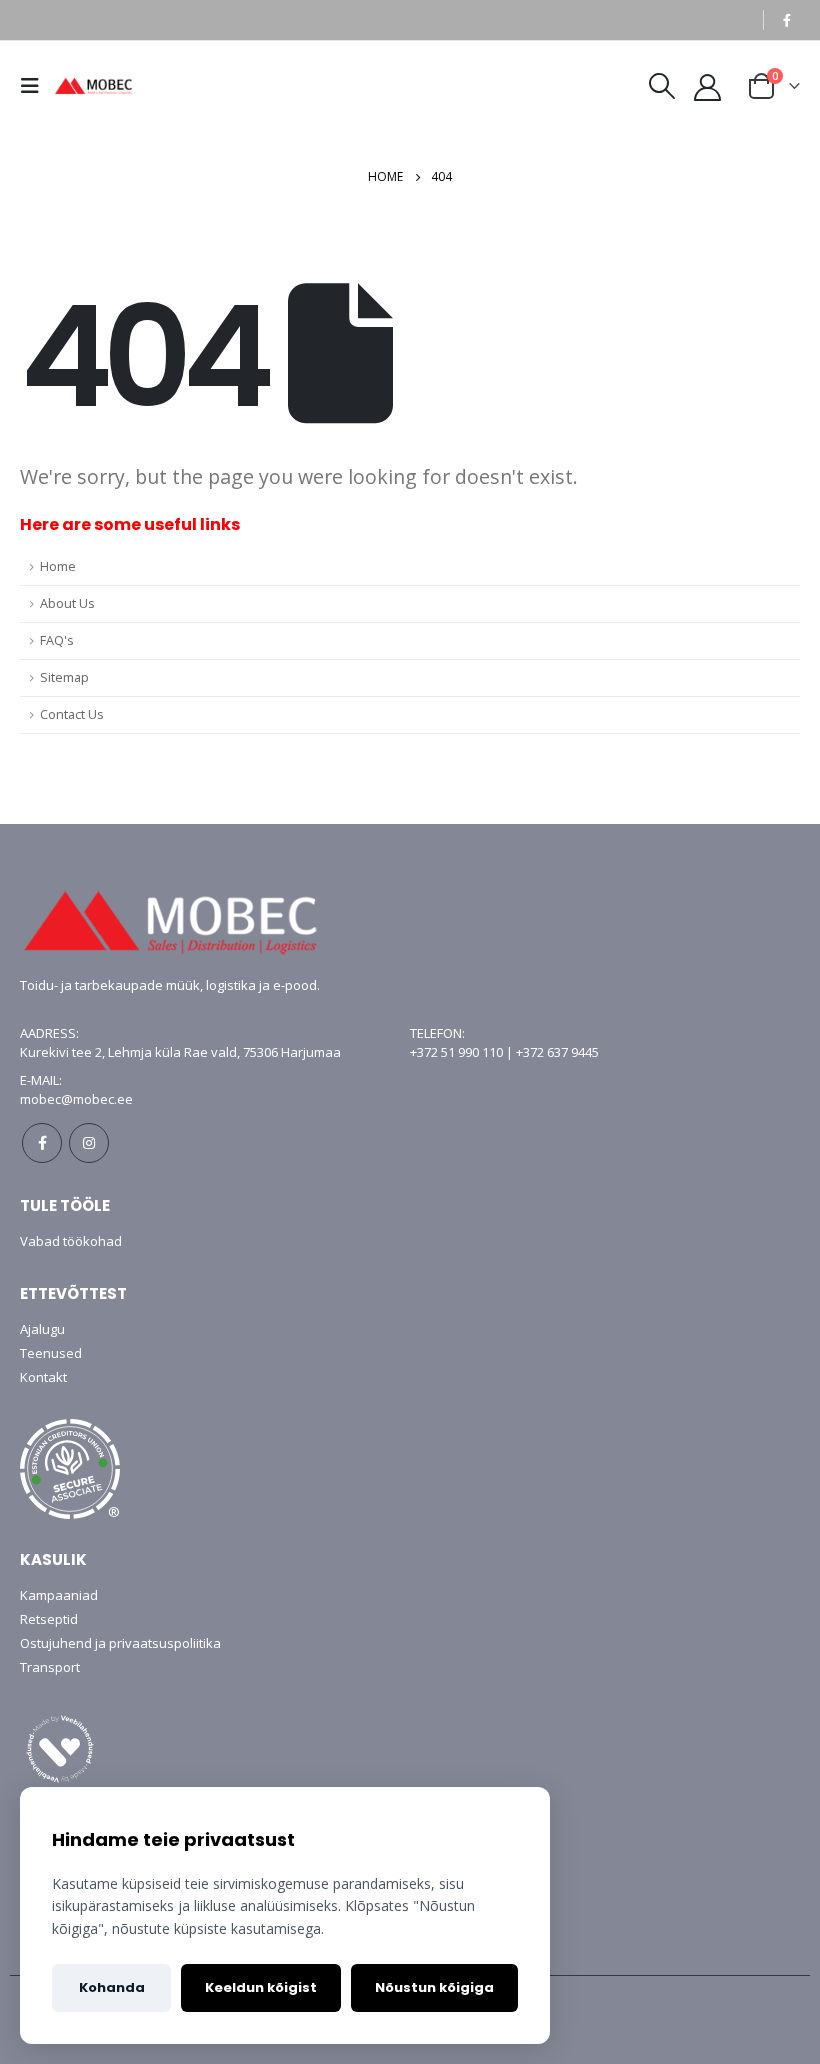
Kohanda (112, 1987)
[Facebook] (787, 20)
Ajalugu (42, 1329)
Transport (50, 1667)
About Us (67, 603)
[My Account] (708, 86)
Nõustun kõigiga (434, 1987)
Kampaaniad (59, 1595)
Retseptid (49, 1619)
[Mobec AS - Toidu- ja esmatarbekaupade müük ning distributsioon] (104, 85)
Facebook (42, 1143)
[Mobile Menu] (35, 86)
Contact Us (72, 714)
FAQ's (57, 640)
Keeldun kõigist (261, 1987)
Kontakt (43, 1377)
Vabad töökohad (71, 1241)
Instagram (89, 1143)
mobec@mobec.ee (76, 1099)
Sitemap (64, 677)
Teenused (51, 1353)
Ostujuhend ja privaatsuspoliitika (120, 1643)
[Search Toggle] (661, 86)
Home (58, 566)
